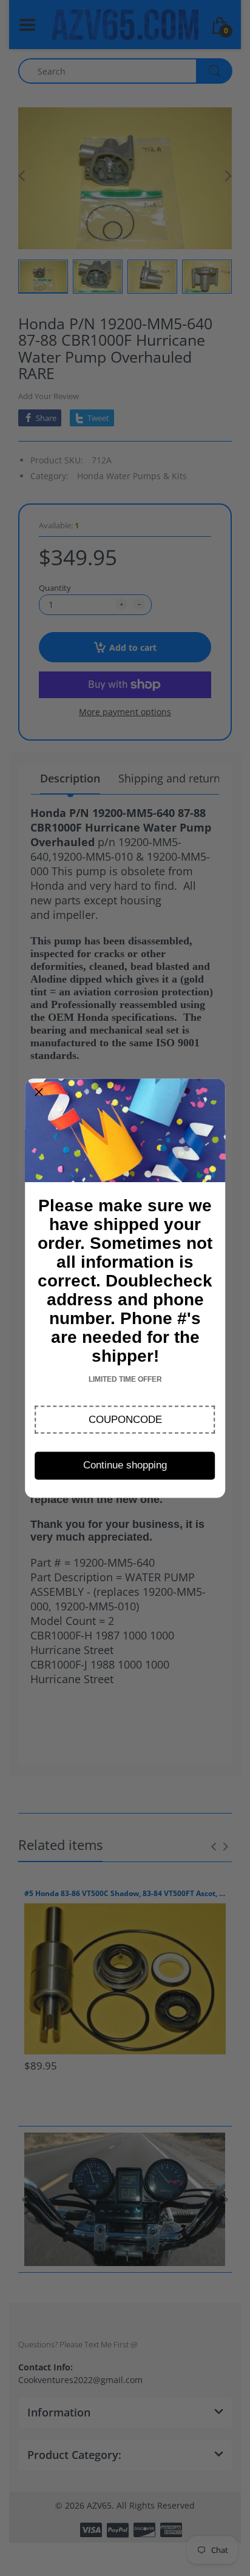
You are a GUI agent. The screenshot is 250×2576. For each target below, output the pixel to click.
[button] (125, 1419)
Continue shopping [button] (125, 1465)
